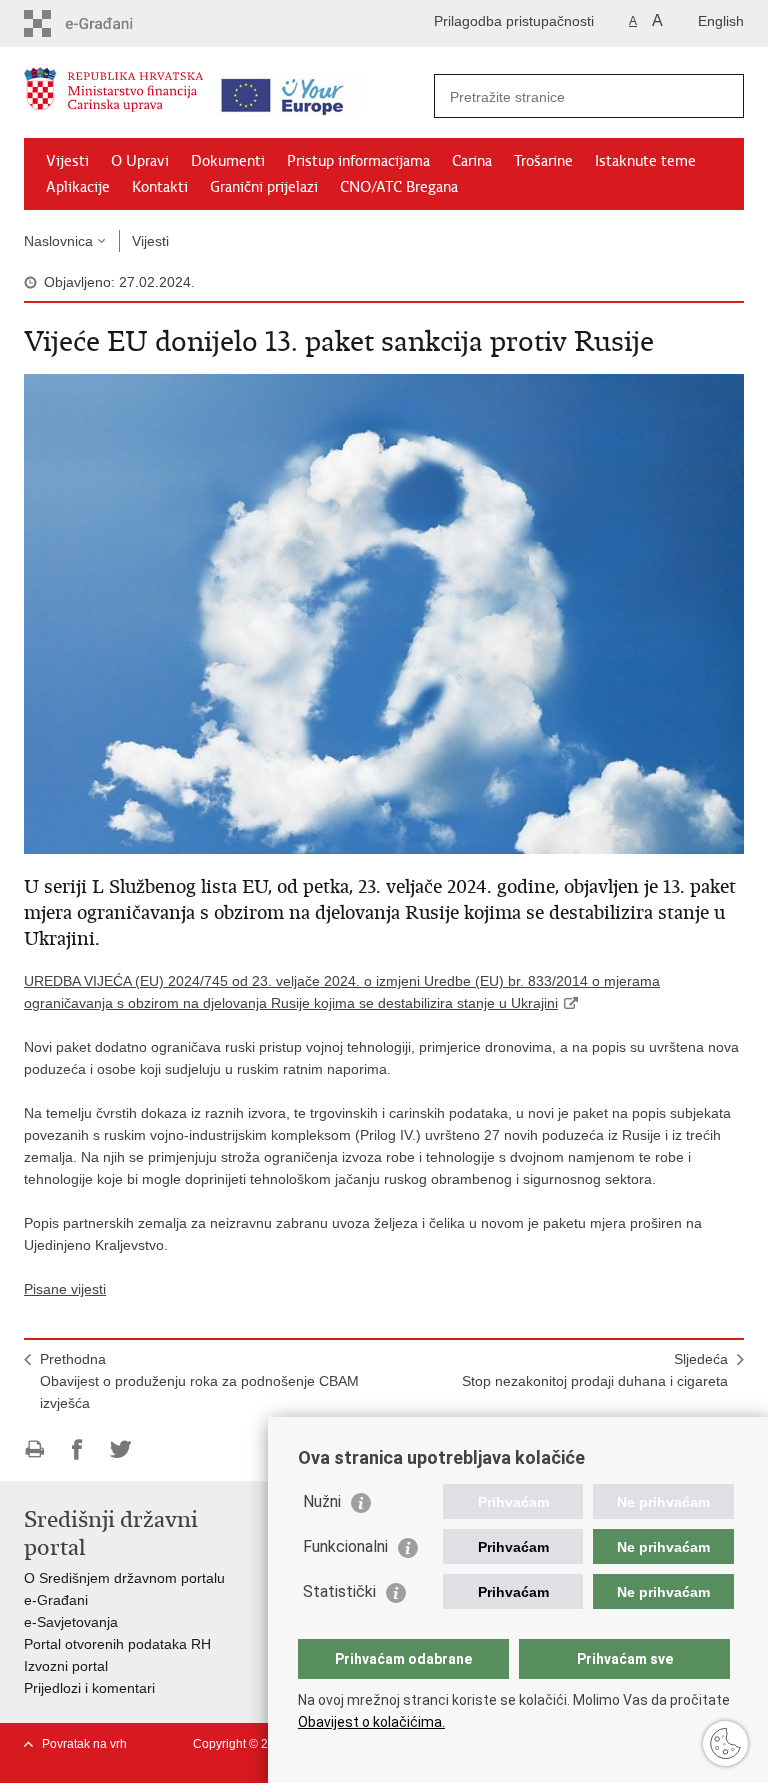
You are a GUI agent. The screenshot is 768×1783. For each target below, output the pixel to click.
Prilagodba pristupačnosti (514, 21)
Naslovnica (58, 241)
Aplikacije (78, 187)
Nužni (322, 1501)
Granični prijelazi (264, 187)
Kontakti (160, 187)
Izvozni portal (66, 1666)
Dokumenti (228, 161)
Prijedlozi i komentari (89, 1688)
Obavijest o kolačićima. (371, 1722)
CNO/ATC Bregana (399, 187)
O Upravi (140, 161)
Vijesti (67, 161)
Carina (472, 161)
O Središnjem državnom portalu (124, 1578)
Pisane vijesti (65, 1289)
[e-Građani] (109, 23)
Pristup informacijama (358, 161)
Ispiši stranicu (34, 1449)
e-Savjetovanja (71, 1622)
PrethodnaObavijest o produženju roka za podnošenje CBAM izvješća (199, 1381)
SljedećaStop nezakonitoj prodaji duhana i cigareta (595, 1370)
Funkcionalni (345, 1546)
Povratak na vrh (84, 1744)
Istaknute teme (645, 161)
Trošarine (543, 161)
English (721, 21)
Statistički (339, 1591)
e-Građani (56, 1600)
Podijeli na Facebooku (77, 1449)
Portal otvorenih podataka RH (117, 1644)
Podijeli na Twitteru (120, 1449)
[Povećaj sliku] (384, 613)
